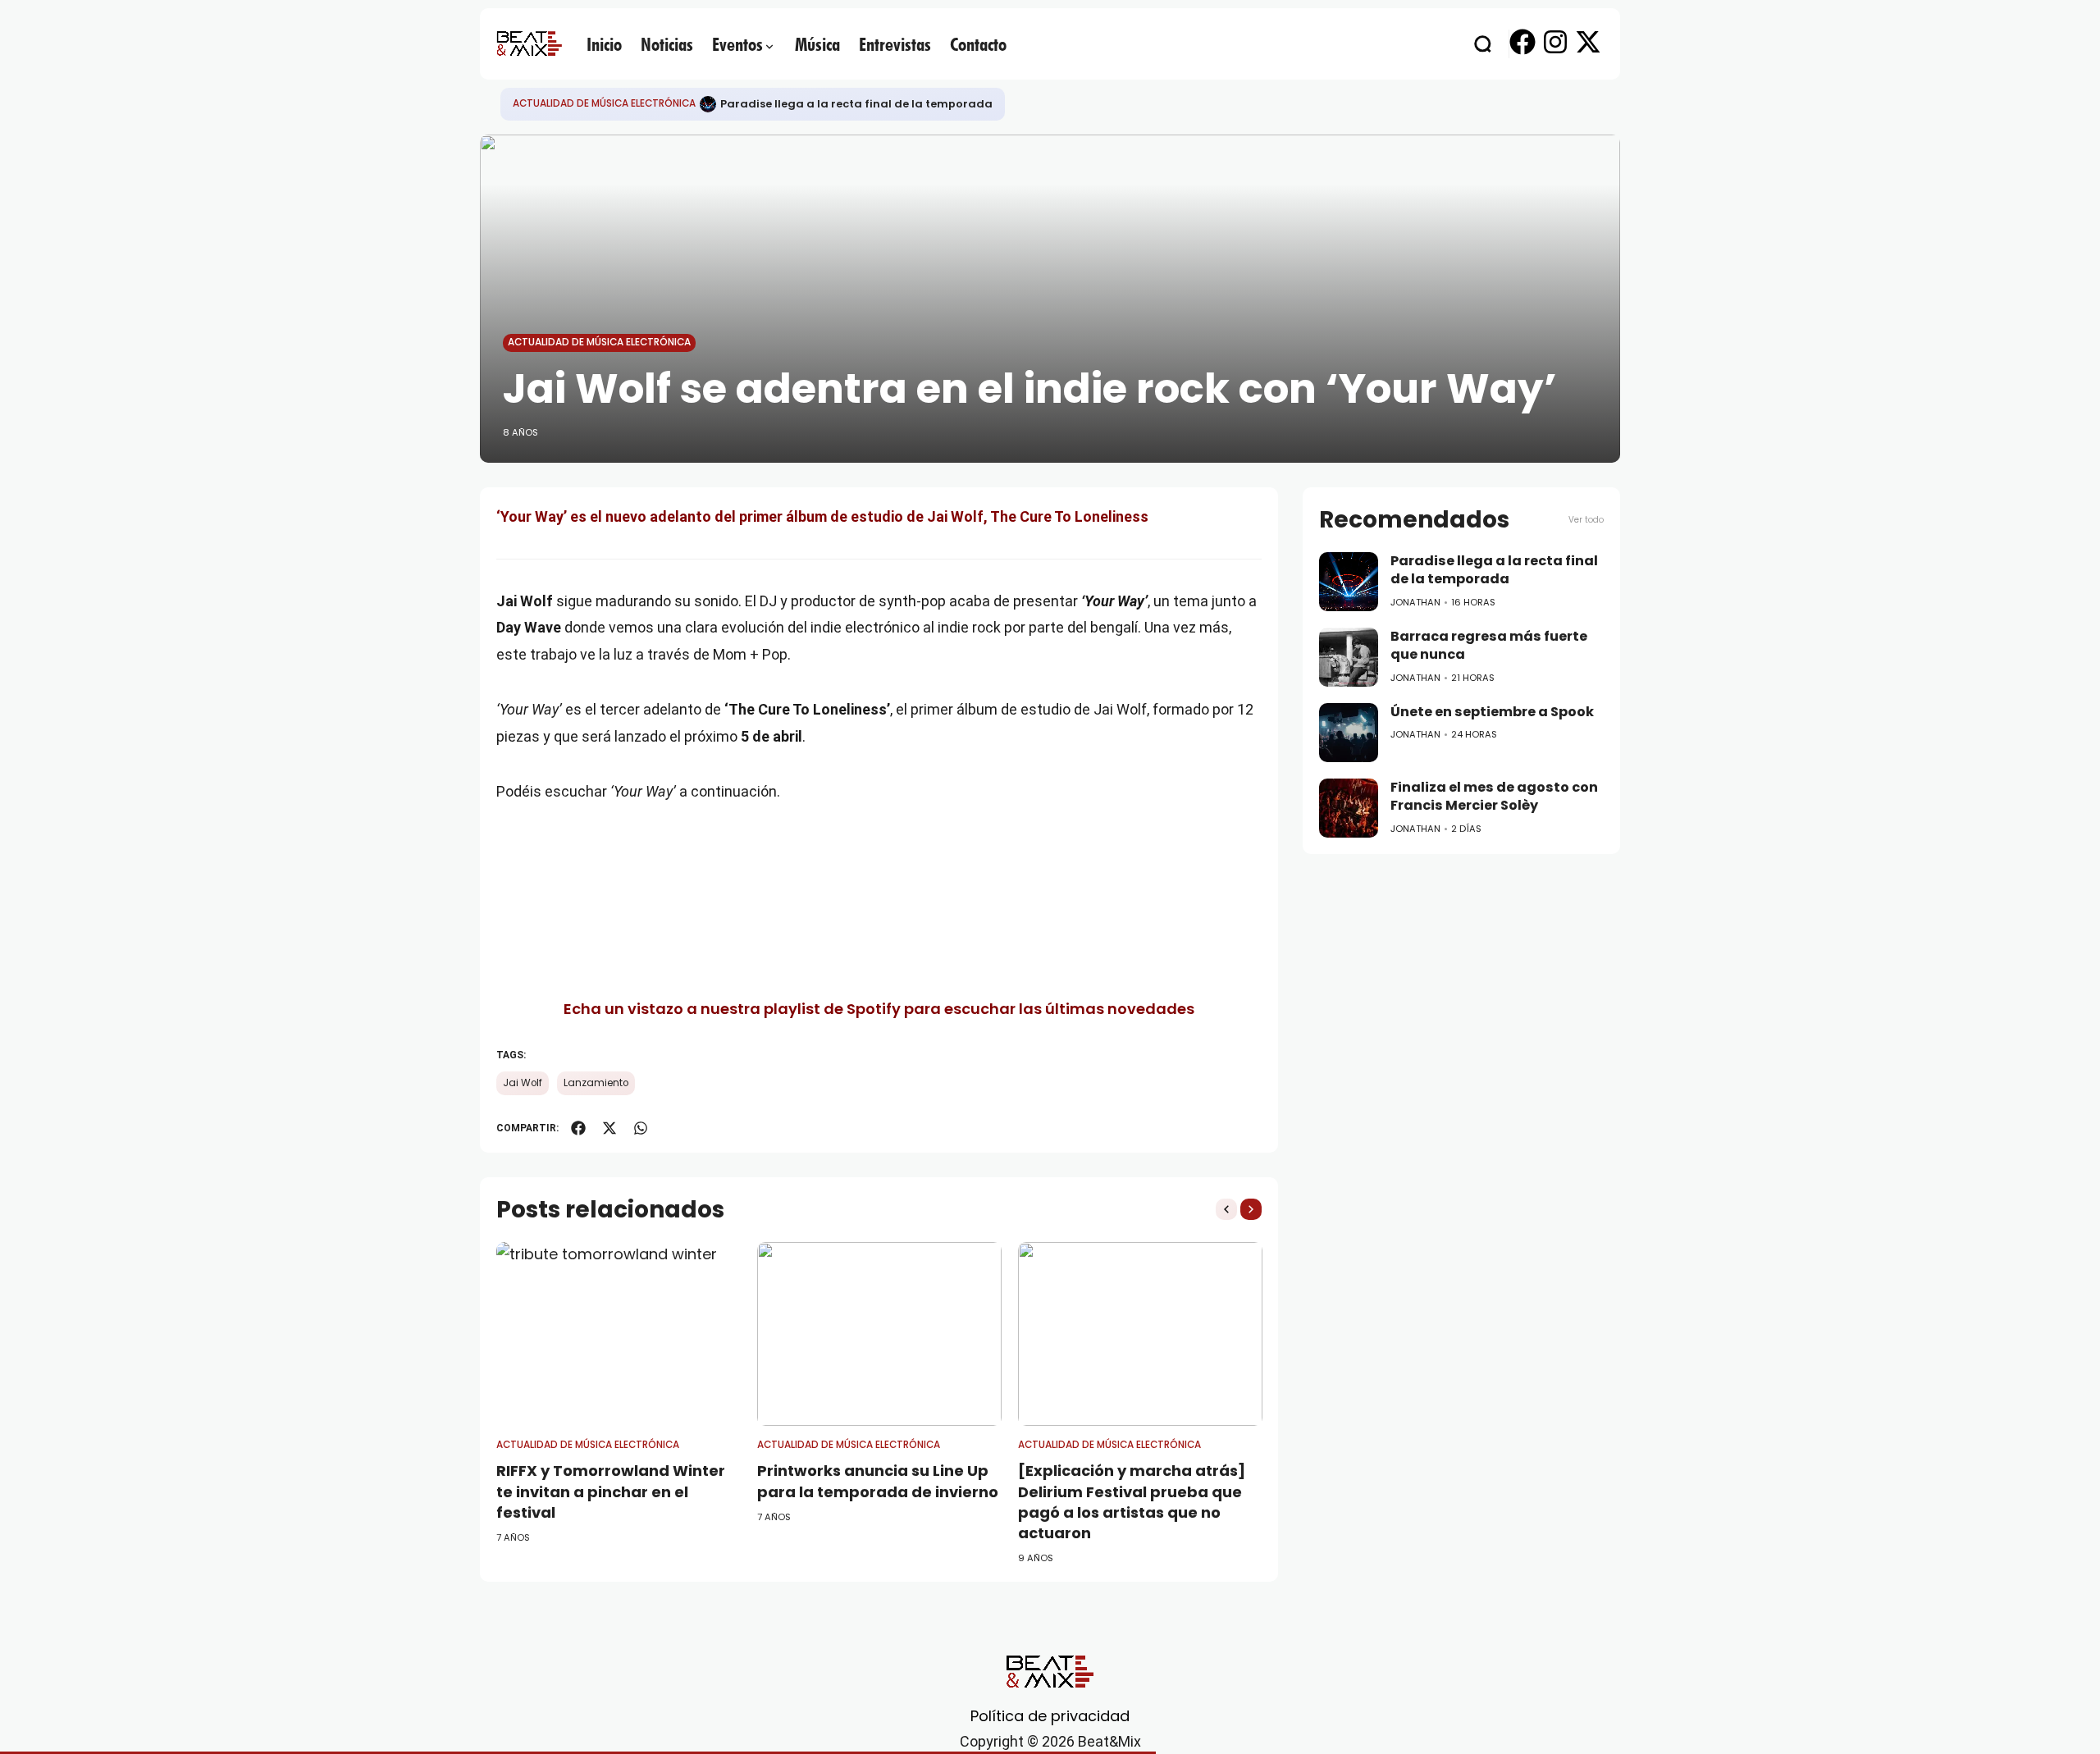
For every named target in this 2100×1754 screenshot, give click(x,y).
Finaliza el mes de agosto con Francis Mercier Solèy (1494, 797)
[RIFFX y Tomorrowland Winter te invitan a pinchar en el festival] (619, 1334)
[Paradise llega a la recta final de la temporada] (708, 104)
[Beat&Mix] (529, 43)
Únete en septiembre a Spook (1492, 712)
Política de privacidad (1050, 1716)
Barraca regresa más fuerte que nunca (1489, 646)
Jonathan (1415, 602)
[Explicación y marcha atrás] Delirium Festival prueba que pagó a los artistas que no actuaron (1132, 1502)
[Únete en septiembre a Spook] (1349, 733)
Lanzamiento (596, 1083)
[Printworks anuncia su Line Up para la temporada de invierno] (879, 1334)
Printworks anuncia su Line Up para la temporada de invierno (878, 1481)
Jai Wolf (523, 1083)
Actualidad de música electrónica (604, 103)
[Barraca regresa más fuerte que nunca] (1349, 657)
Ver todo (1586, 520)
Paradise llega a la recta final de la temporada (856, 104)
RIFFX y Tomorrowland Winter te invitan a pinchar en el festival (611, 1491)
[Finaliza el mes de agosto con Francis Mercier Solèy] (1349, 808)
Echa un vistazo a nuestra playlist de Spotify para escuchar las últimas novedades (879, 1009)
